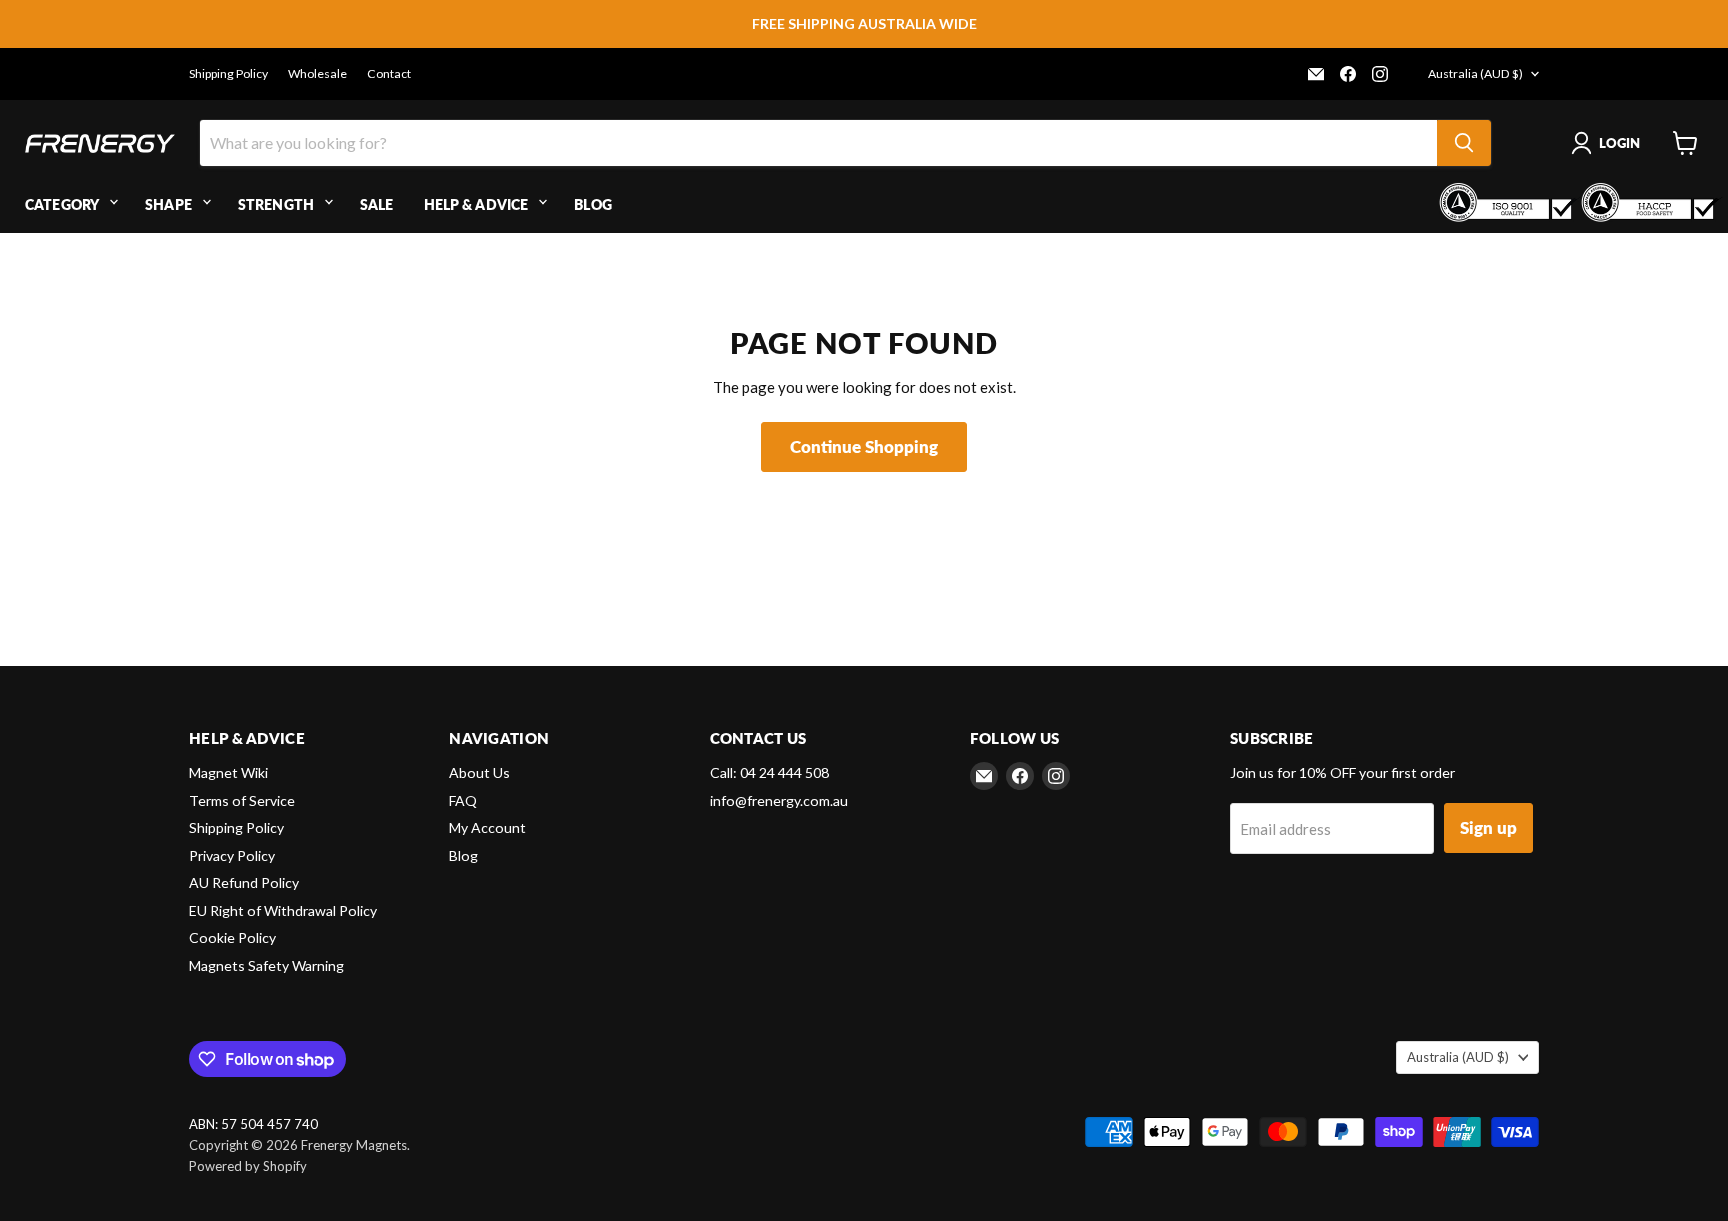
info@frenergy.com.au (779, 800)
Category (62, 204)
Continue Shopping (864, 446)
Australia (1475, 73)
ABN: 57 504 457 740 (253, 1124)
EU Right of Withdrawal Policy (283, 910)
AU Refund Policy (244, 882)
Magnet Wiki (228, 772)
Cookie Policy (232, 937)
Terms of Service (242, 800)
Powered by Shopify (248, 1166)
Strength (276, 204)
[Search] (1464, 143)
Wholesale (317, 74)
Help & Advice (476, 204)
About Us (479, 772)
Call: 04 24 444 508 (769, 772)
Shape (168, 204)
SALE (377, 204)
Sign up (1488, 827)
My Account (487, 827)
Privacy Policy (232, 855)
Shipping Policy (228, 74)
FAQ (463, 800)
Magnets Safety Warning (266, 965)
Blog (593, 204)
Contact (389, 74)
